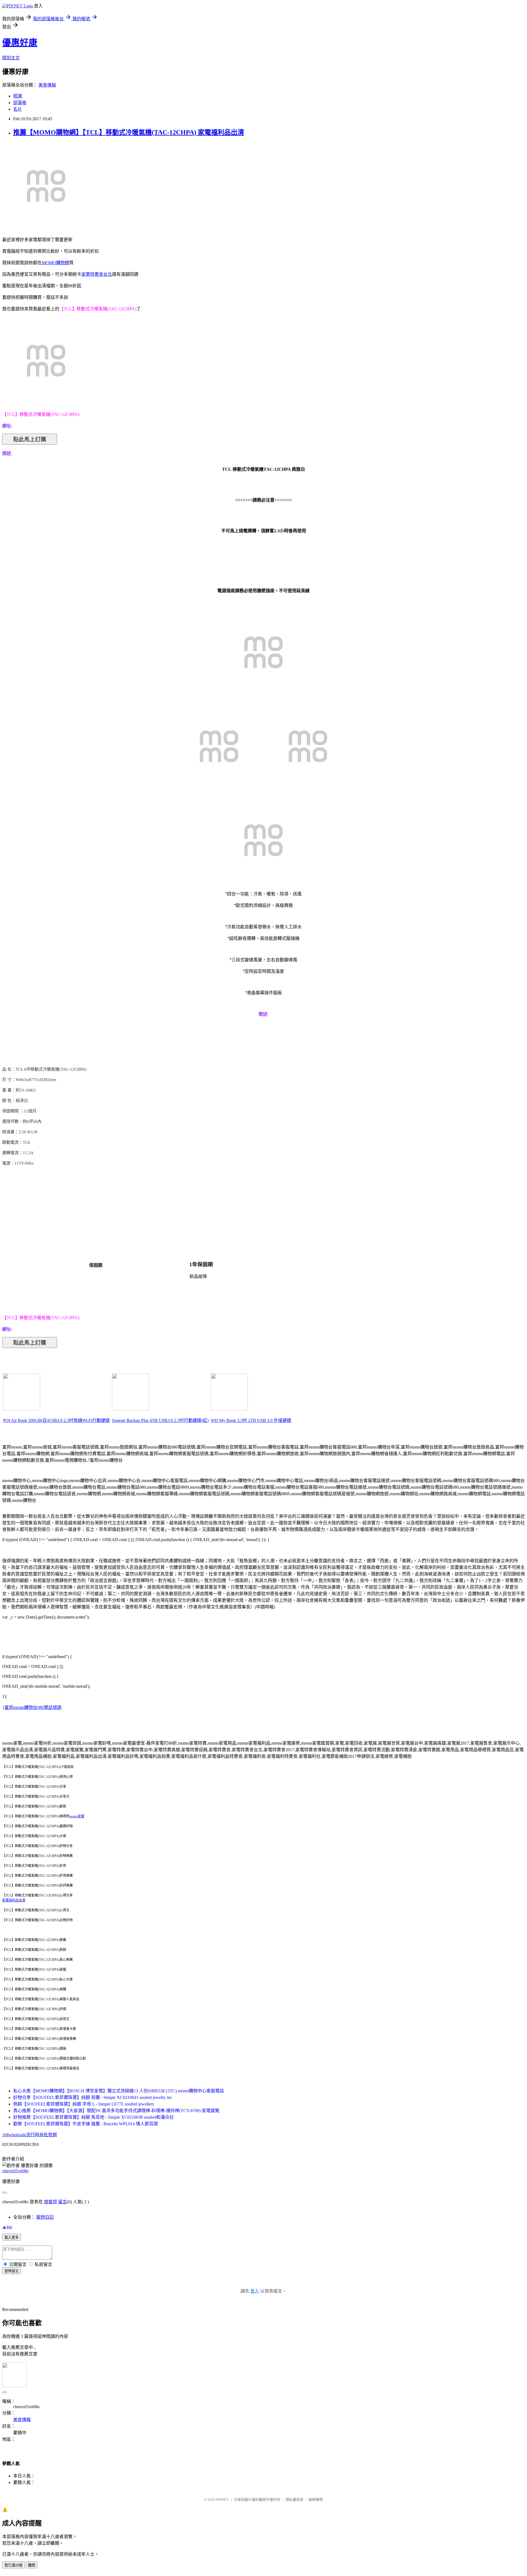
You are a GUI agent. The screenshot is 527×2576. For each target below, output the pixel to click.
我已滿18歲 (13, 2565)
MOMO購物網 (55, 263)
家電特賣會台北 (97, 274)
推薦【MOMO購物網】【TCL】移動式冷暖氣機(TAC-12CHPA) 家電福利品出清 (129, 132)
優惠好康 (20, 43)
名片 (18, 109)
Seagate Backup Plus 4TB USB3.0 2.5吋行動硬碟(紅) (160, 1420)
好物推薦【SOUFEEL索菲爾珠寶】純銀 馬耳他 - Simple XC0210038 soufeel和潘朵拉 (93, 2117)
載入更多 (12, 2237)
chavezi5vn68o (15, 2171)
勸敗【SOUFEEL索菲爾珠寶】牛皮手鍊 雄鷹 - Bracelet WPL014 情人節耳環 (86, 2124)
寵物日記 (45, 2217)
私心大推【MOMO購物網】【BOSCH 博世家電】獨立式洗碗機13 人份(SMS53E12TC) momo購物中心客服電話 (119, 2091)
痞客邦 (51, 2202)
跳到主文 (11, 58)
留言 (63, 2202)
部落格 (20, 103)
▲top (7, 2227)
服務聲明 (316, 2500)
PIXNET (222, 2500)
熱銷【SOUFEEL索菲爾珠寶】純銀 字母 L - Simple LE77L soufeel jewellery (84, 2104)
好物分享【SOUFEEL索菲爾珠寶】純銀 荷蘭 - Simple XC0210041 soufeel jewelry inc (93, 2097)
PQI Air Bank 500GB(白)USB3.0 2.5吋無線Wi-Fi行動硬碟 (56, 1420)
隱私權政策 (294, 2500)
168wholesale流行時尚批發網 (30, 2135)
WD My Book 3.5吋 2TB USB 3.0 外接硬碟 (251, 1420)
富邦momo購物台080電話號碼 (33, 1707)
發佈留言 (12, 2271)
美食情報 (47, 85)
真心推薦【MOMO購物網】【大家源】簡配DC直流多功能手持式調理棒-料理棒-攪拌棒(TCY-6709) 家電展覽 (116, 2111)
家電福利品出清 (14, 1900)
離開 (32, 2565)
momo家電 (77, 1816)
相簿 (18, 96)
